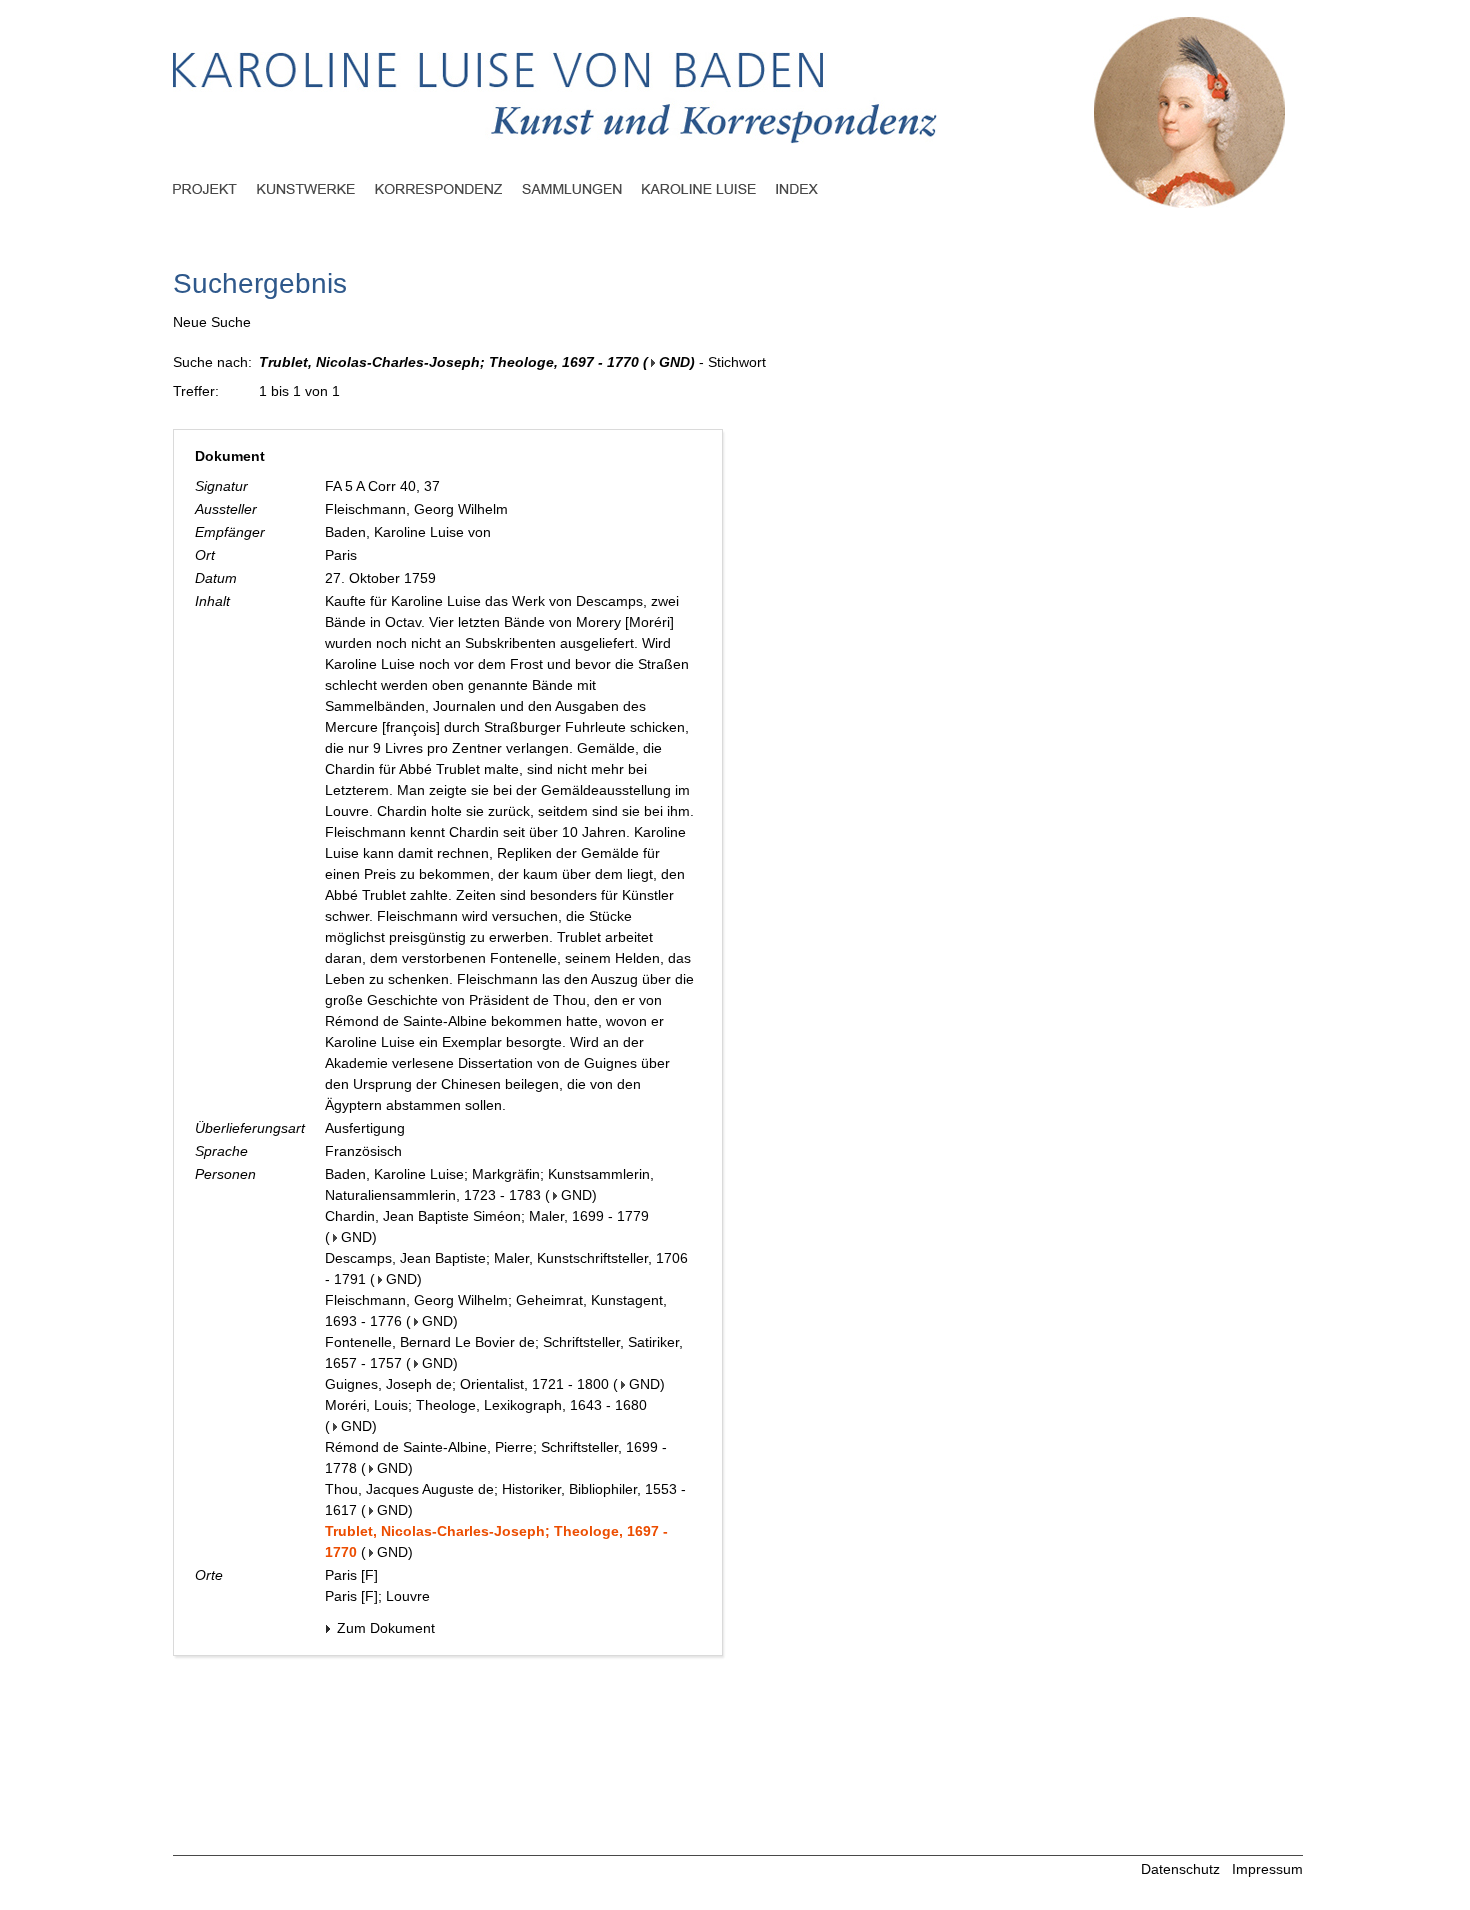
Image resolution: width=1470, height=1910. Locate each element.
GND (674, 362)
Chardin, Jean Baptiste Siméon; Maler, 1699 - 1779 (487, 1216)
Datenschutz (1180, 1869)
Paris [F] (351, 1575)
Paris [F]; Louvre (377, 1596)
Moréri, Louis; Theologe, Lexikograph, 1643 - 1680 (486, 1405)
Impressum (1267, 1869)
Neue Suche (212, 322)
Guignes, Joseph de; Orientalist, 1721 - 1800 (467, 1384)
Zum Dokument (384, 1628)
